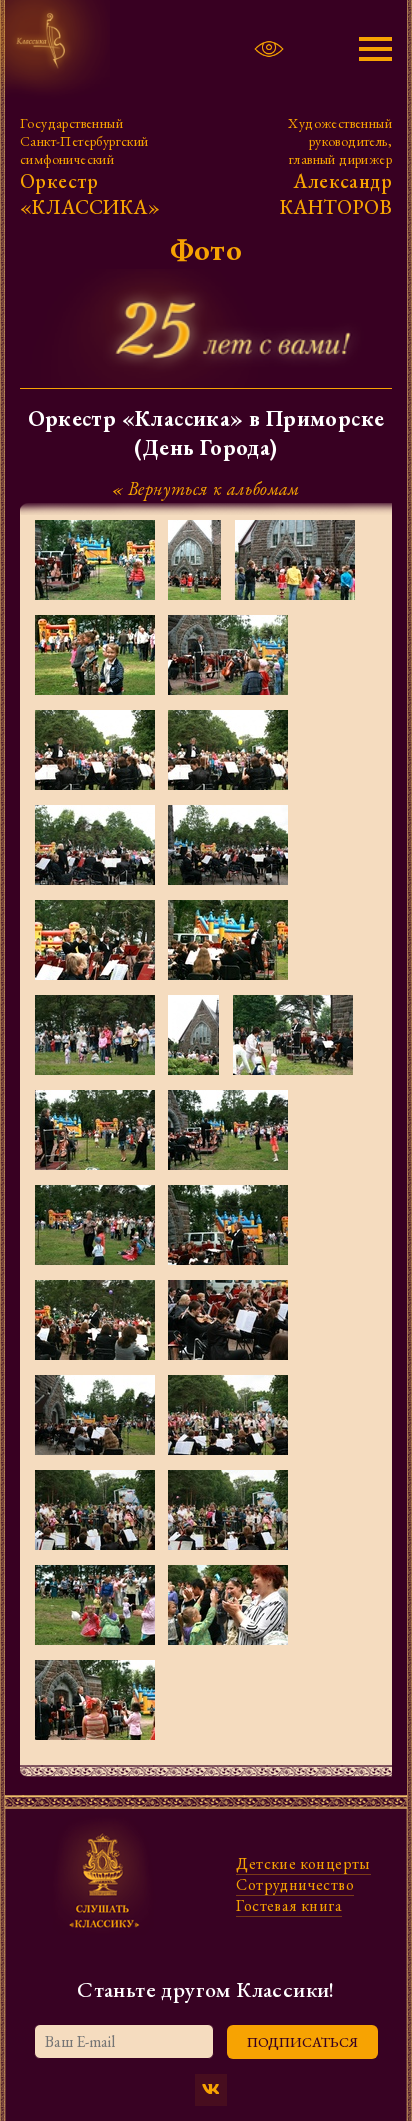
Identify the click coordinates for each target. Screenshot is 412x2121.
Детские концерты (303, 1863)
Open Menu (368, 49)
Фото (206, 249)
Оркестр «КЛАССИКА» (90, 194)
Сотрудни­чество (295, 1884)
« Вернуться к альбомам (206, 488)
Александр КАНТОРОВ (336, 194)
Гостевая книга (289, 1905)
